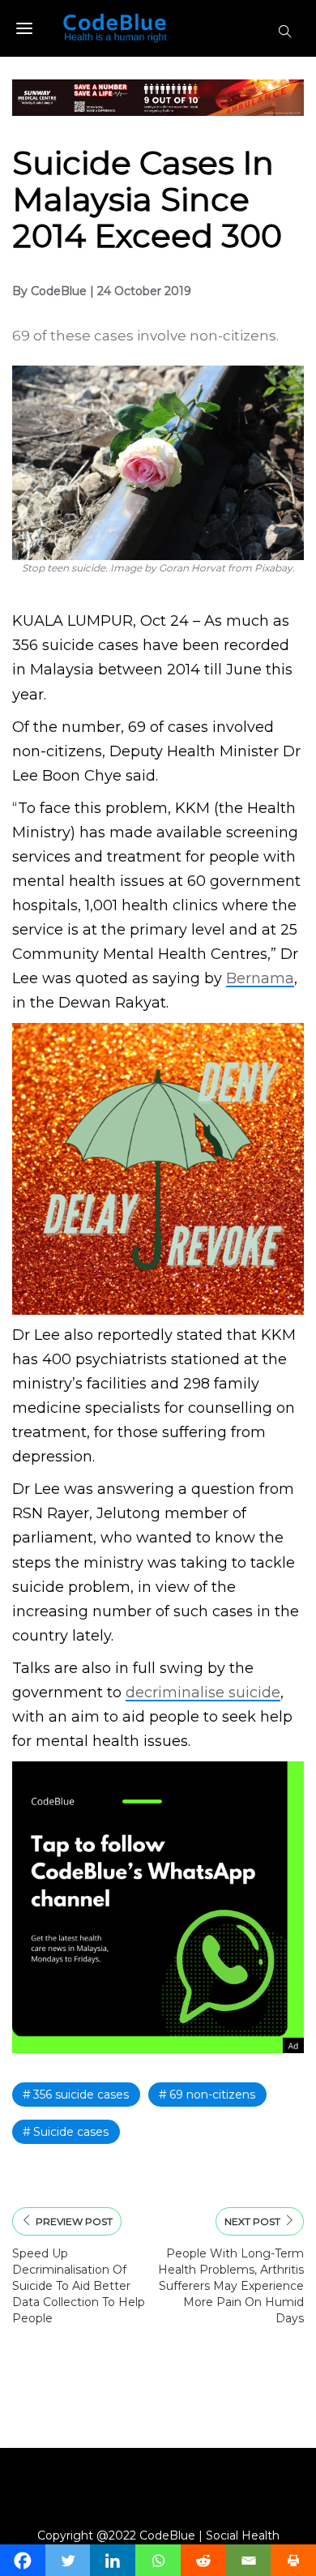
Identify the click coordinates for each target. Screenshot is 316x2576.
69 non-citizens (212, 2095)
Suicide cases (71, 2132)
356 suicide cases (81, 2095)
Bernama (260, 978)
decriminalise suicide (203, 1692)
